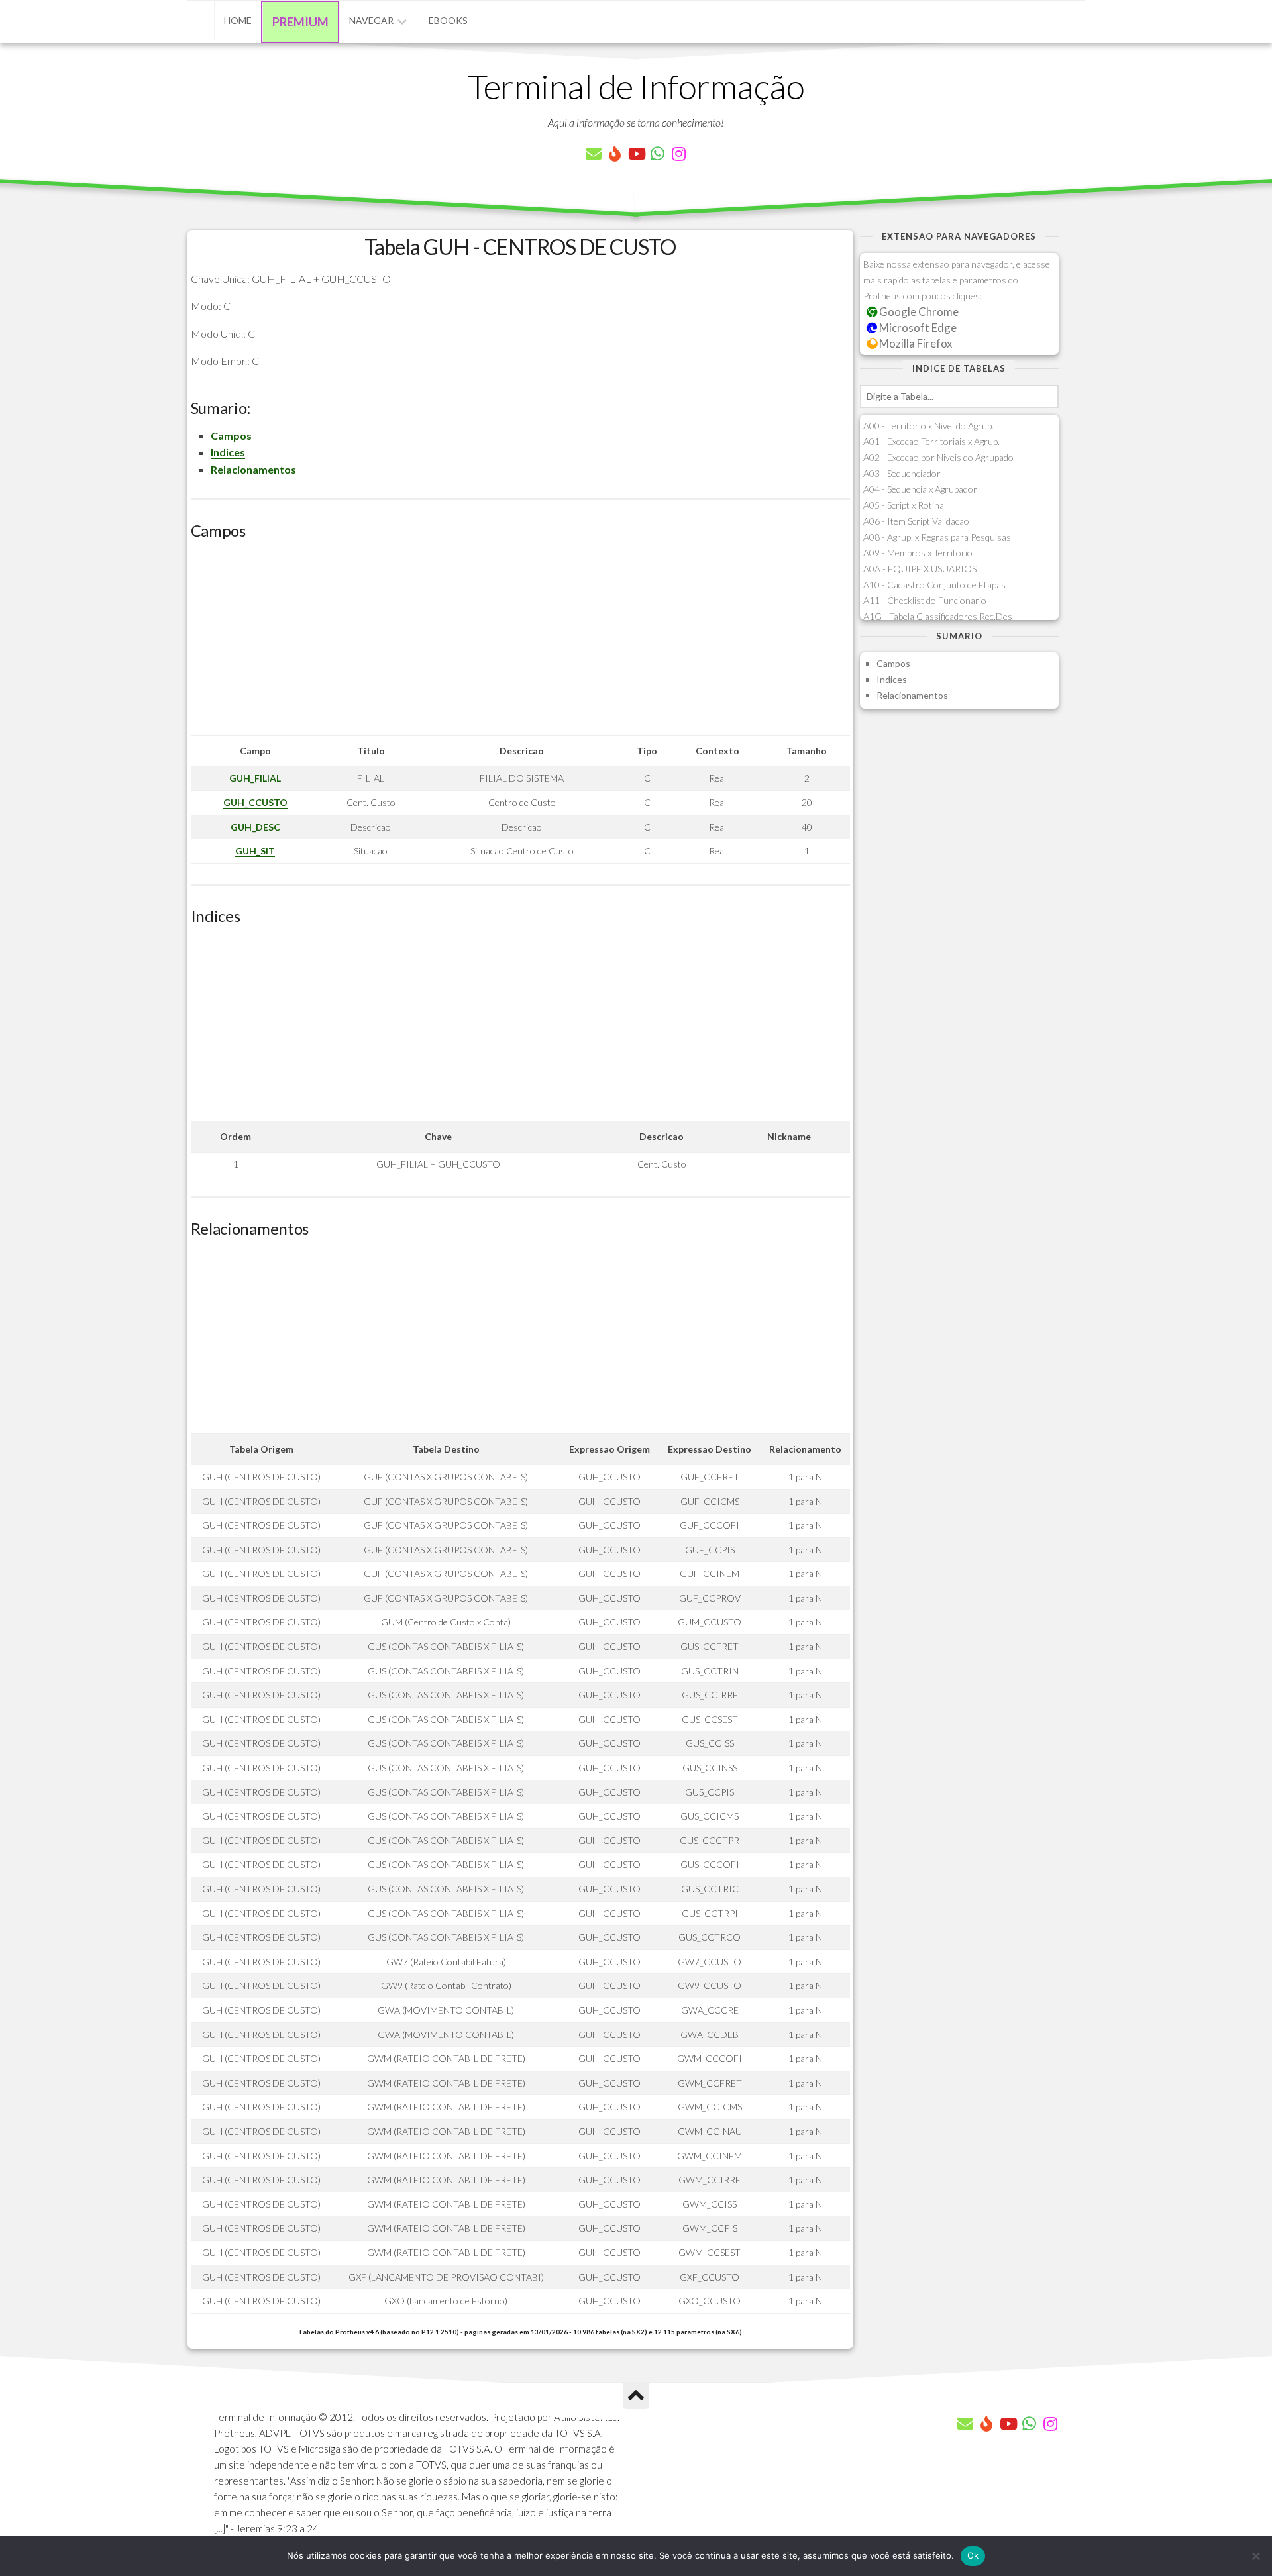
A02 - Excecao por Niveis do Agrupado (938, 457)
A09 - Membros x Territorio (918, 553)
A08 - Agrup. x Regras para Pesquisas (937, 537)
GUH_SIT (255, 851)
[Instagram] (678, 154)
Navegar (371, 20)
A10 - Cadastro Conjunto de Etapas (934, 585)
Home (238, 20)
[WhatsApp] (657, 154)
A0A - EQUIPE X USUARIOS (920, 569)
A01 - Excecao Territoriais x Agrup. (931, 441)
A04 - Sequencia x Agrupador (920, 489)
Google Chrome (918, 312)
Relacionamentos (253, 469)
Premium (300, 22)
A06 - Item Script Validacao (916, 521)
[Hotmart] (615, 154)
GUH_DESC (255, 827)
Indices (228, 452)
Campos (231, 436)
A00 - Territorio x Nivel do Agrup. (928, 426)
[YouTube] (636, 154)
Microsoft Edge (917, 328)
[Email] (594, 154)
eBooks (448, 20)
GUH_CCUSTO (255, 802)
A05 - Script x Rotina (904, 505)
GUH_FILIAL (255, 778)
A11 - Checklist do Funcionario (925, 600)
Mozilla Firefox (915, 343)
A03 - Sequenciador (902, 473)
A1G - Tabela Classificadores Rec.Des (938, 616)
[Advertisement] (520, 643)
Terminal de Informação (636, 86)
